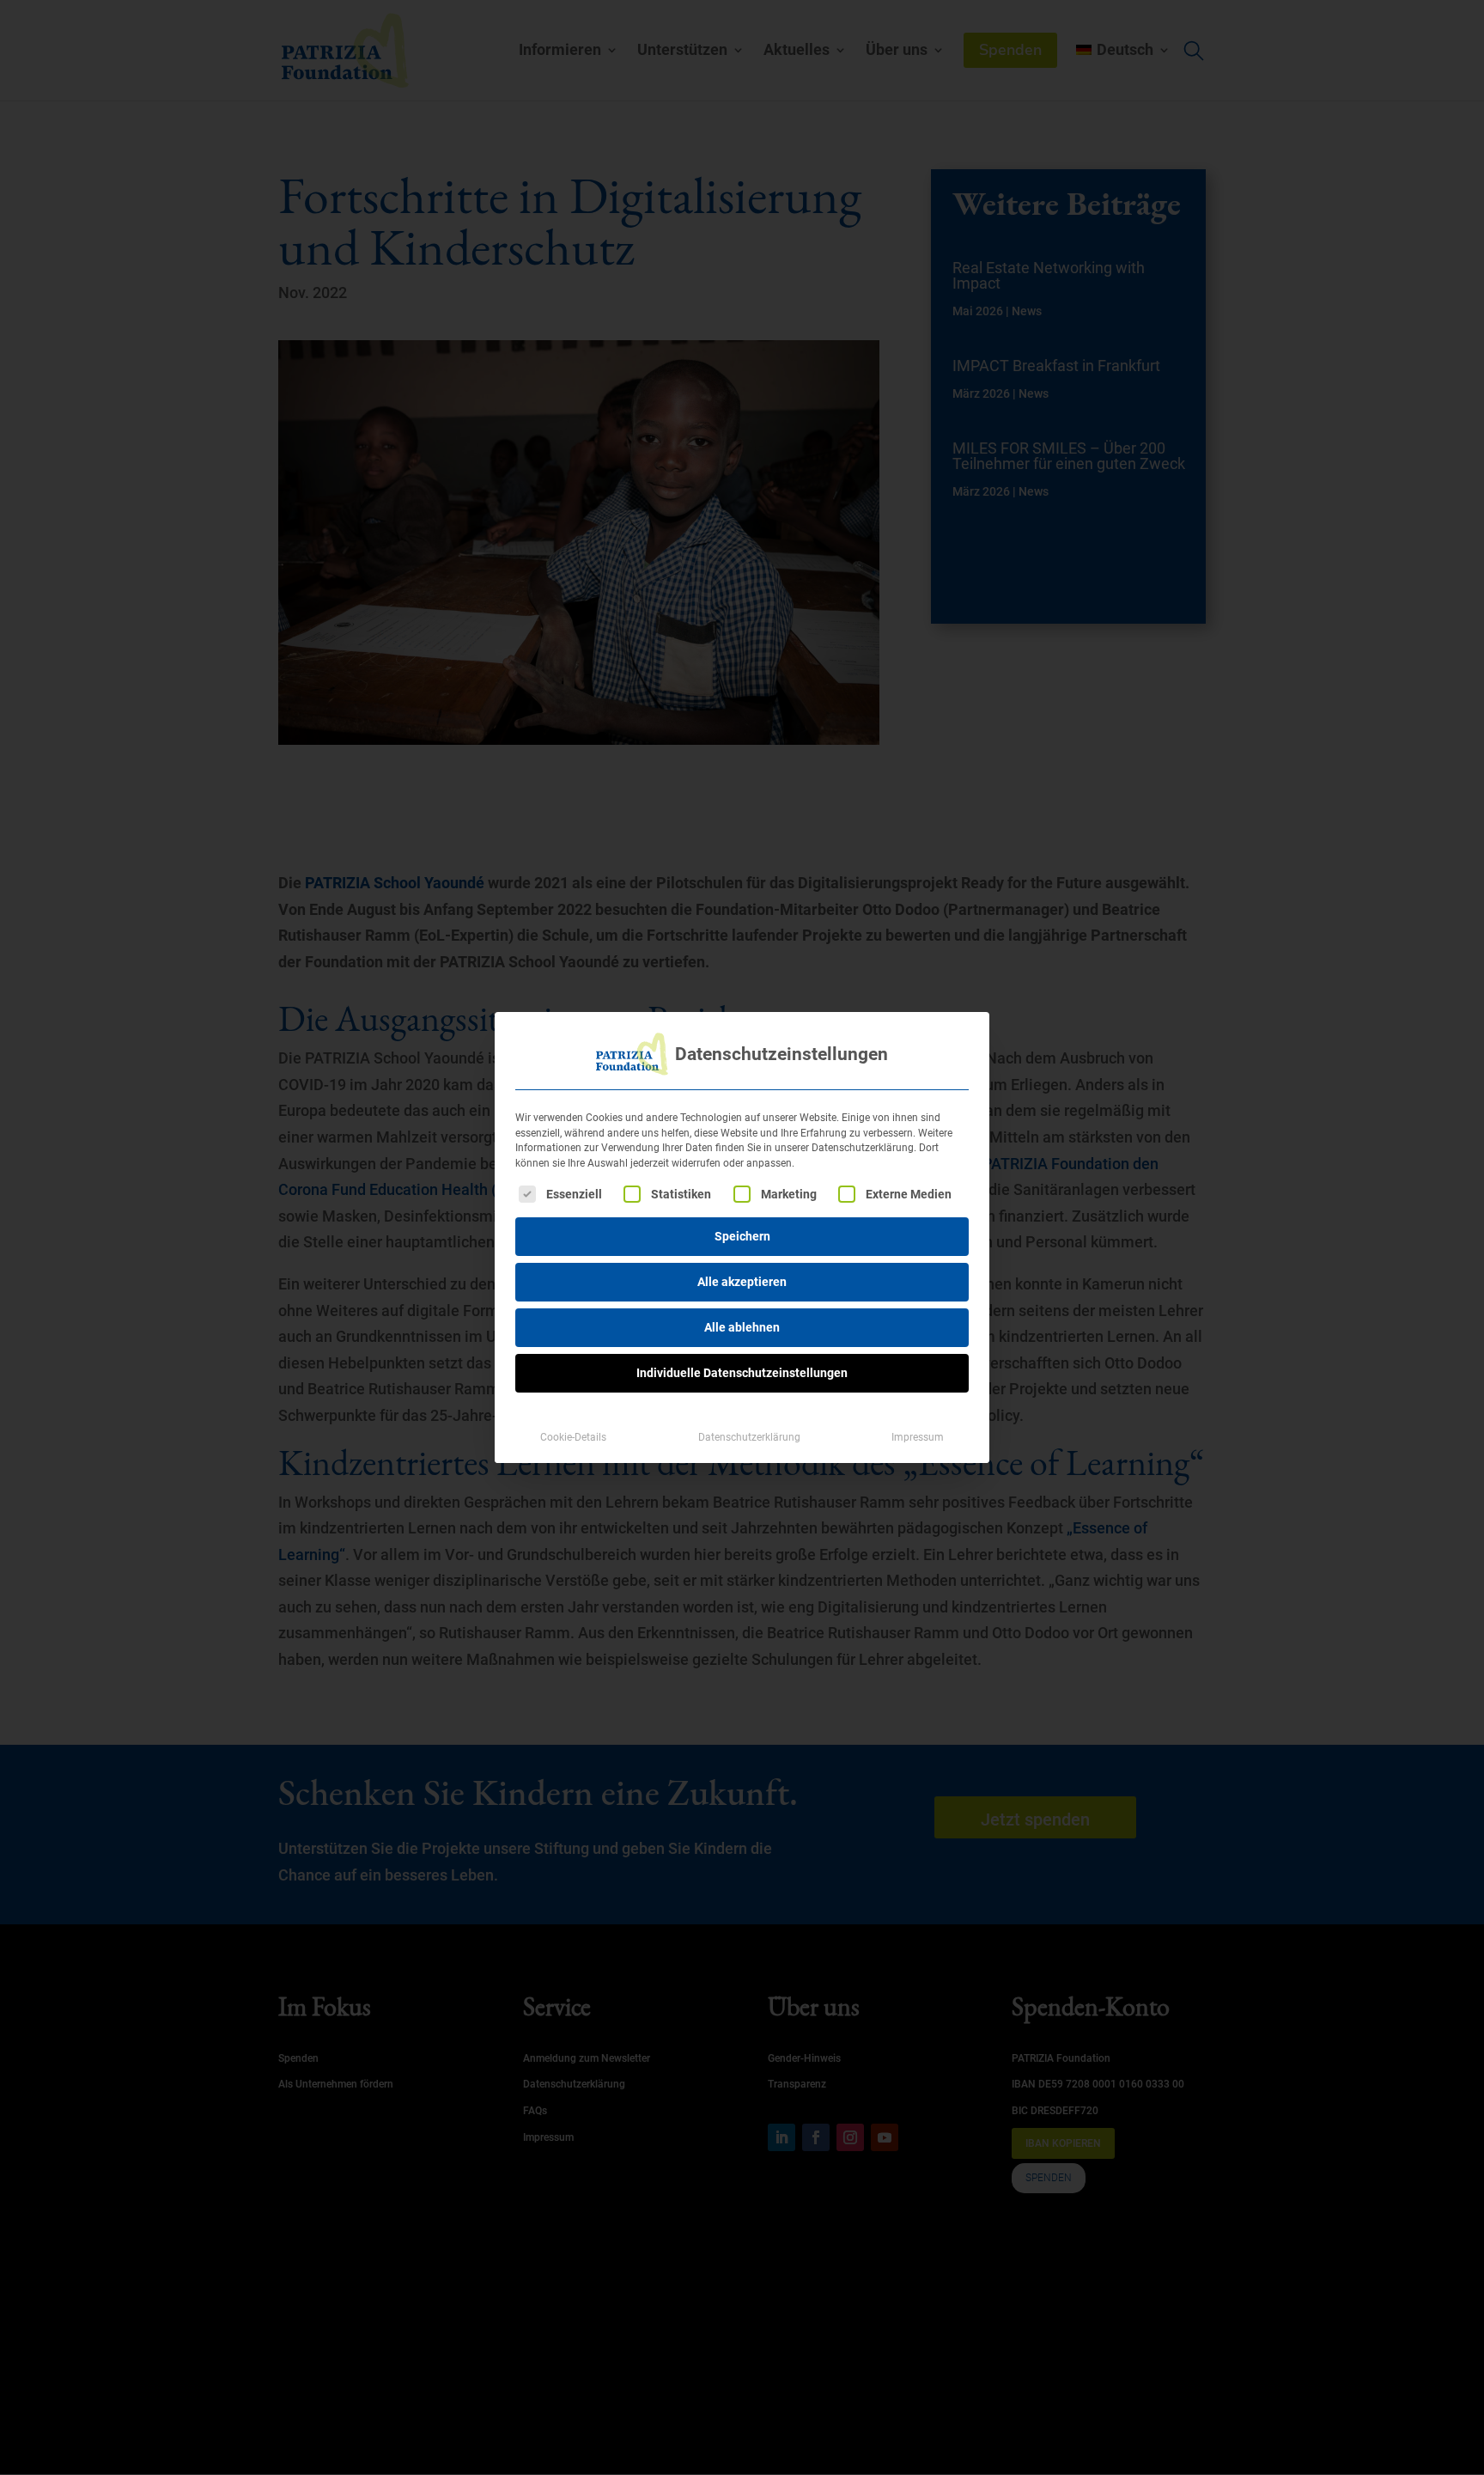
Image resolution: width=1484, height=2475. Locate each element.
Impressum (918, 1437)
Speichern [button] (742, 1236)
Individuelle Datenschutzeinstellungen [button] (742, 1373)
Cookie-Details (573, 1437)
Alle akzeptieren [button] (742, 1282)
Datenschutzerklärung (749, 1437)
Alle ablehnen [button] (742, 1327)
